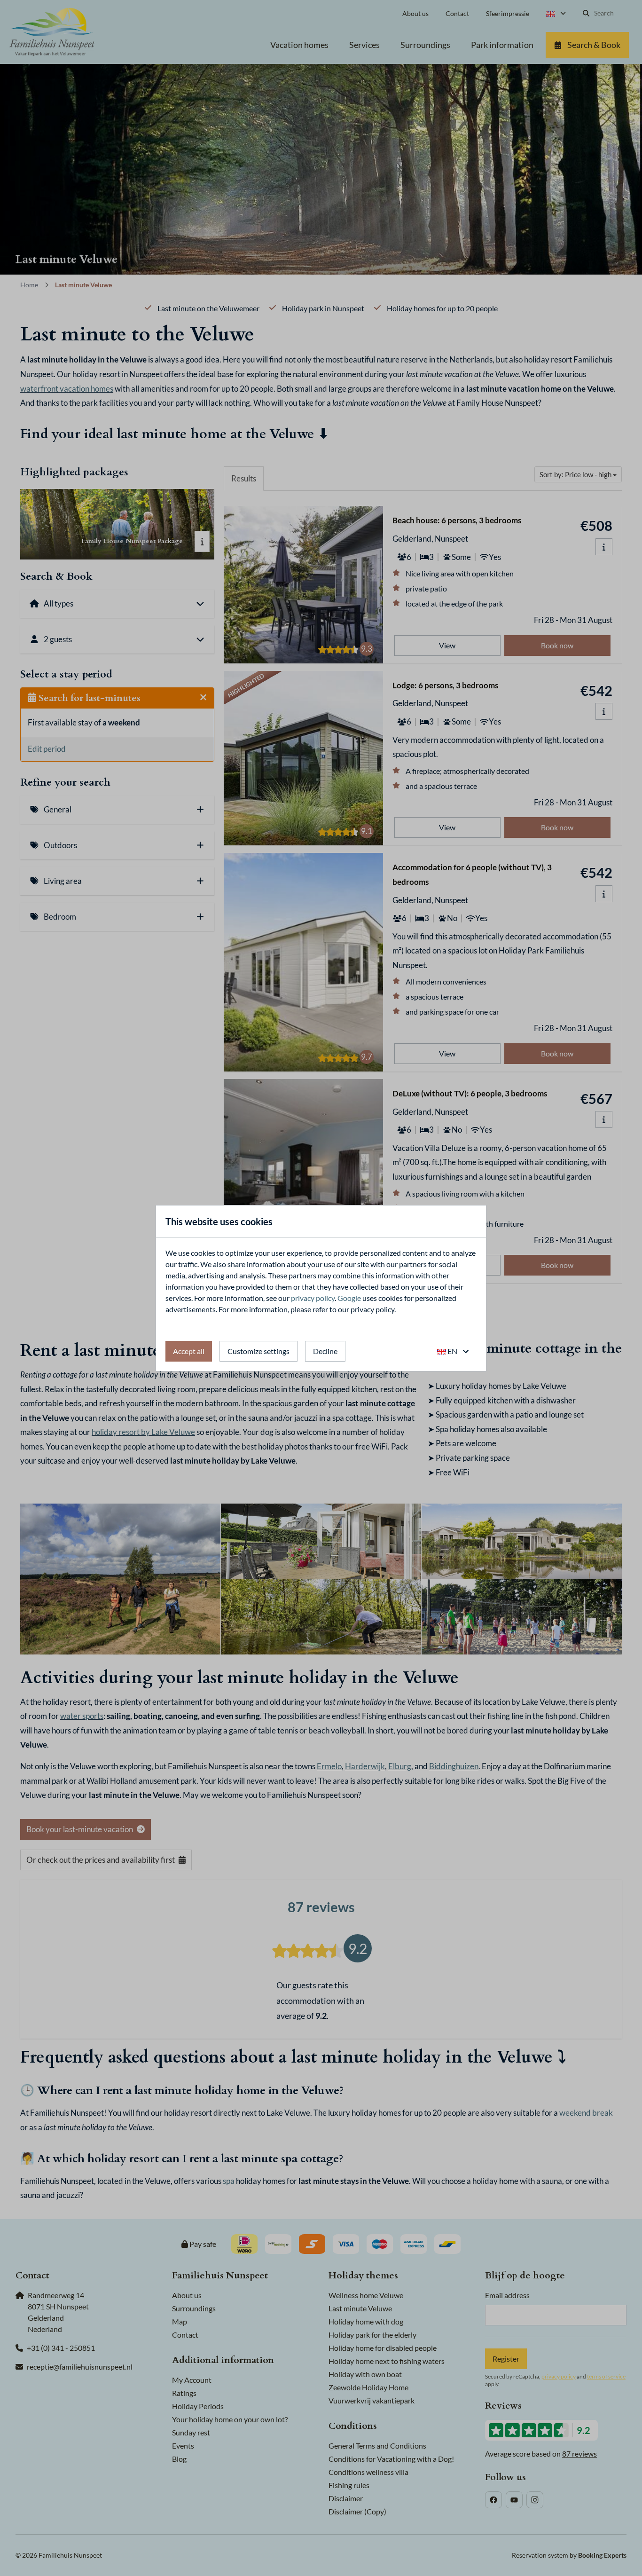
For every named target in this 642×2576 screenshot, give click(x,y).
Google (349, 1298)
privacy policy (313, 1298)
